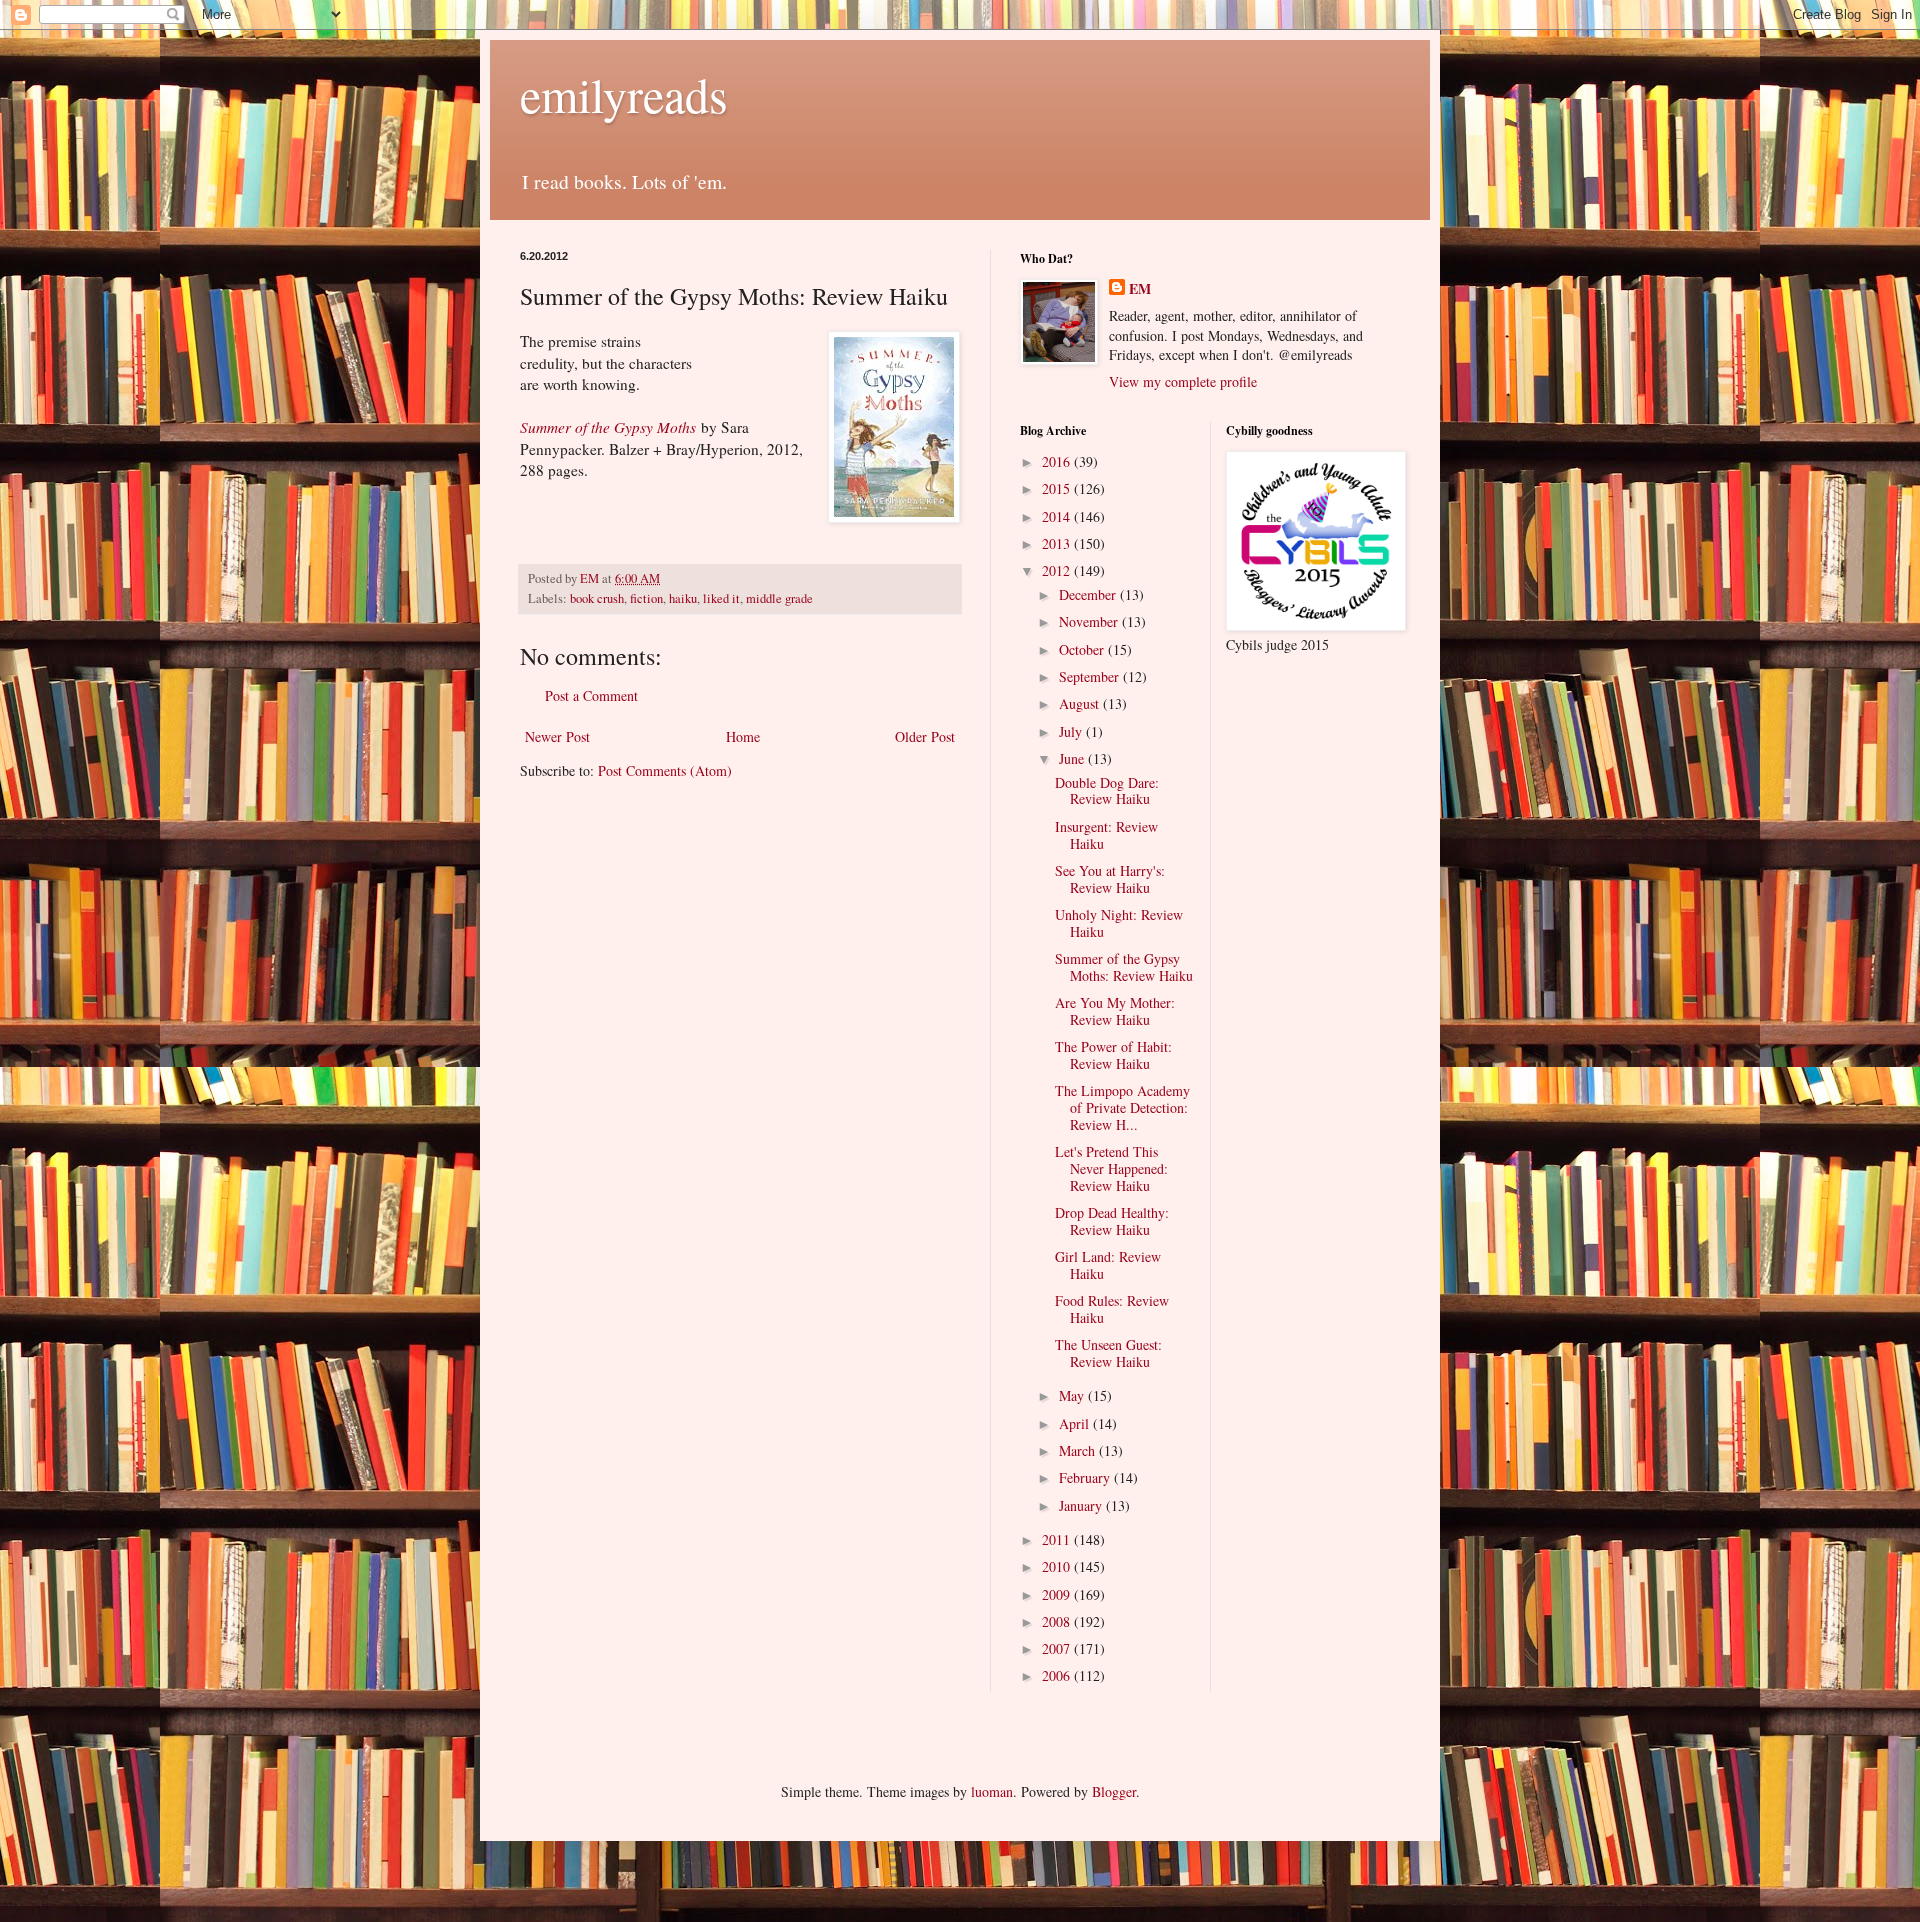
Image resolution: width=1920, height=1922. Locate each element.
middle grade (779, 598)
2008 (1058, 1621)
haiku (683, 598)
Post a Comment (591, 695)
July (1072, 731)
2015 (1058, 488)
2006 (1058, 1675)
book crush (597, 598)
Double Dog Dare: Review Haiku (1107, 791)
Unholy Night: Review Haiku (1119, 923)
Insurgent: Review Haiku (1106, 835)
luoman (992, 1791)
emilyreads (624, 94)
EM (1140, 289)
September (1091, 676)
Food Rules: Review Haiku (1112, 1309)
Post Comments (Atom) (665, 770)
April (1076, 1423)
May (1073, 1395)
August (1081, 703)
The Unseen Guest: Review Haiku (1108, 1353)
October (1083, 649)
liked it (721, 598)
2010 (1058, 1566)
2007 (1058, 1648)
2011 (1058, 1539)
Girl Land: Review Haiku (1108, 1265)
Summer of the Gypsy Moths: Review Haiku (1124, 967)
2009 (1058, 1594)
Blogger (1114, 1791)
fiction (646, 598)
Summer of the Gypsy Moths (608, 427)
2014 (1058, 516)
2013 (1058, 543)
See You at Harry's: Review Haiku (1110, 879)
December (1089, 594)
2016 (1058, 461)
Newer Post (557, 736)
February (1086, 1477)
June (1073, 758)
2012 (1058, 570)
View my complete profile (1183, 381)
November (1090, 621)
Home (743, 736)
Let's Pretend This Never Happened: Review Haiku (1111, 1168)
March (1079, 1450)
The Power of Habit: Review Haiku (1113, 1055)
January (1082, 1505)
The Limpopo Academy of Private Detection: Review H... (1122, 1107)
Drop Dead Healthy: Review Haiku (1112, 1221)
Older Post (925, 736)
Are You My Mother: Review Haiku (1115, 1011)
